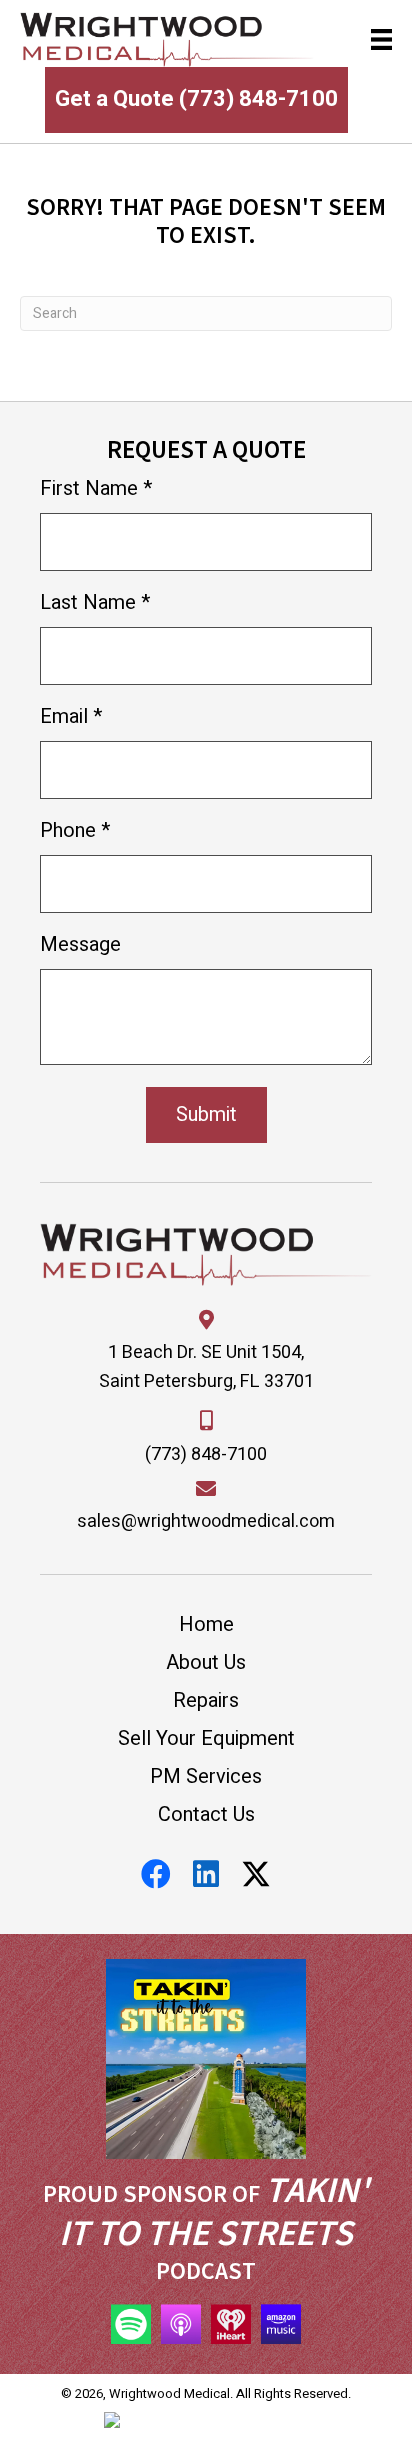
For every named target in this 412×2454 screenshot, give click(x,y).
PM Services (206, 1776)
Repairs (206, 1700)
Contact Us (206, 1814)
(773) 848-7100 (206, 1454)
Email (71, 716)
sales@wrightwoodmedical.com (206, 1521)
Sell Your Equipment (206, 1738)
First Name (96, 488)
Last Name (95, 602)
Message (80, 944)
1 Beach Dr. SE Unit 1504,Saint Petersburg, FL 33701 (206, 1367)
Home (206, 1624)
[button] (156, 1874)
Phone (75, 830)
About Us (206, 1662)
